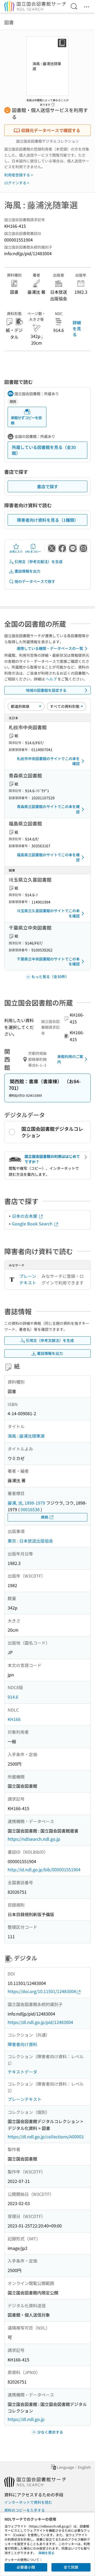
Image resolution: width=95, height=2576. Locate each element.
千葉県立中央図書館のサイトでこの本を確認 (48, 961)
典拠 (45, 1517)
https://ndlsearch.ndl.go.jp (34, 1839)
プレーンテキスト (28, 1279)
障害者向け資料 (22, 2044)
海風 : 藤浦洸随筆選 (26, 1436)
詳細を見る (77, 328)
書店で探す (47, 486)
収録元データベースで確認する (51, 130)
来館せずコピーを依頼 (26, 420)
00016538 (30, 1509)
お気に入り (16, 551)
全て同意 (71, 2567)
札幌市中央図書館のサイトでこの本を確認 (48, 761)
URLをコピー (33, 551)
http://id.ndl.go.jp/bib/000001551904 (44, 1869)
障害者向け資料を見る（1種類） (48, 520)
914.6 (13, 1697)
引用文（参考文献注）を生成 (39, 562)
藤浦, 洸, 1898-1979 (26, 1503)
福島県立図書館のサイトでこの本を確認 (48, 857)
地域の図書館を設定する (46, 690)
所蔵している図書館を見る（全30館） (44, 450)
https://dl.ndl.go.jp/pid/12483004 (40, 2022)
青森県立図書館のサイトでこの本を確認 (48, 809)
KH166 (14, 1719)
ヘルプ (51, 679)
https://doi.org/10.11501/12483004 (42, 1991)
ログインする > (17, 183)
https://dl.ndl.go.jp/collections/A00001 (46, 2137)
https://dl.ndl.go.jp (26, 2419)
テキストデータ (22, 2072)
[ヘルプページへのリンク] (53, 103)
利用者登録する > (19, 175)
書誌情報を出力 (27, 571)
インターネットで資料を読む (28, 2502)
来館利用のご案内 (70, 1059)
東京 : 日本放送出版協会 (30, 1541)
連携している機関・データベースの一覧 (50, 648)
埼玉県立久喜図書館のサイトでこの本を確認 (48, 913)
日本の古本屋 (25, 1216)
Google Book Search (33, 1224)
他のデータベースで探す (35, 581)
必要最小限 (26, 2567)
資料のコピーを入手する (25, 2510)
